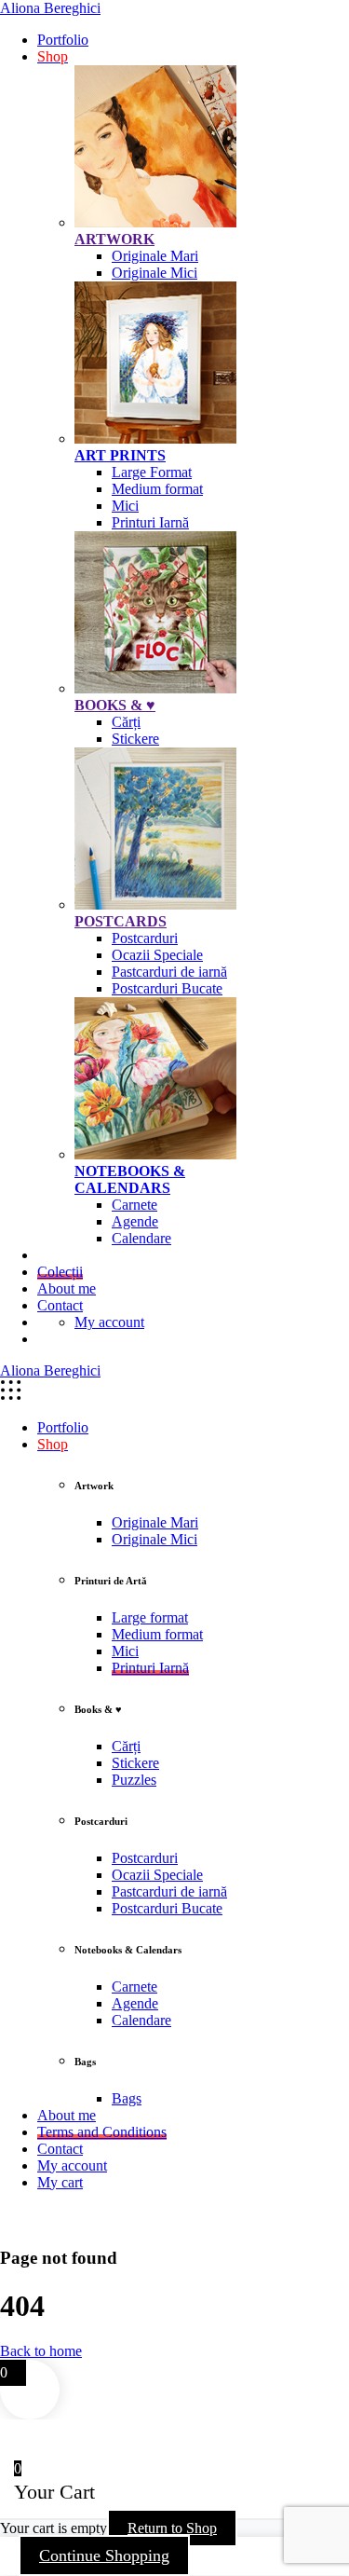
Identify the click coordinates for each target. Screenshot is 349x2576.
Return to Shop (172, 2528)
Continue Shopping (104, 2555)
